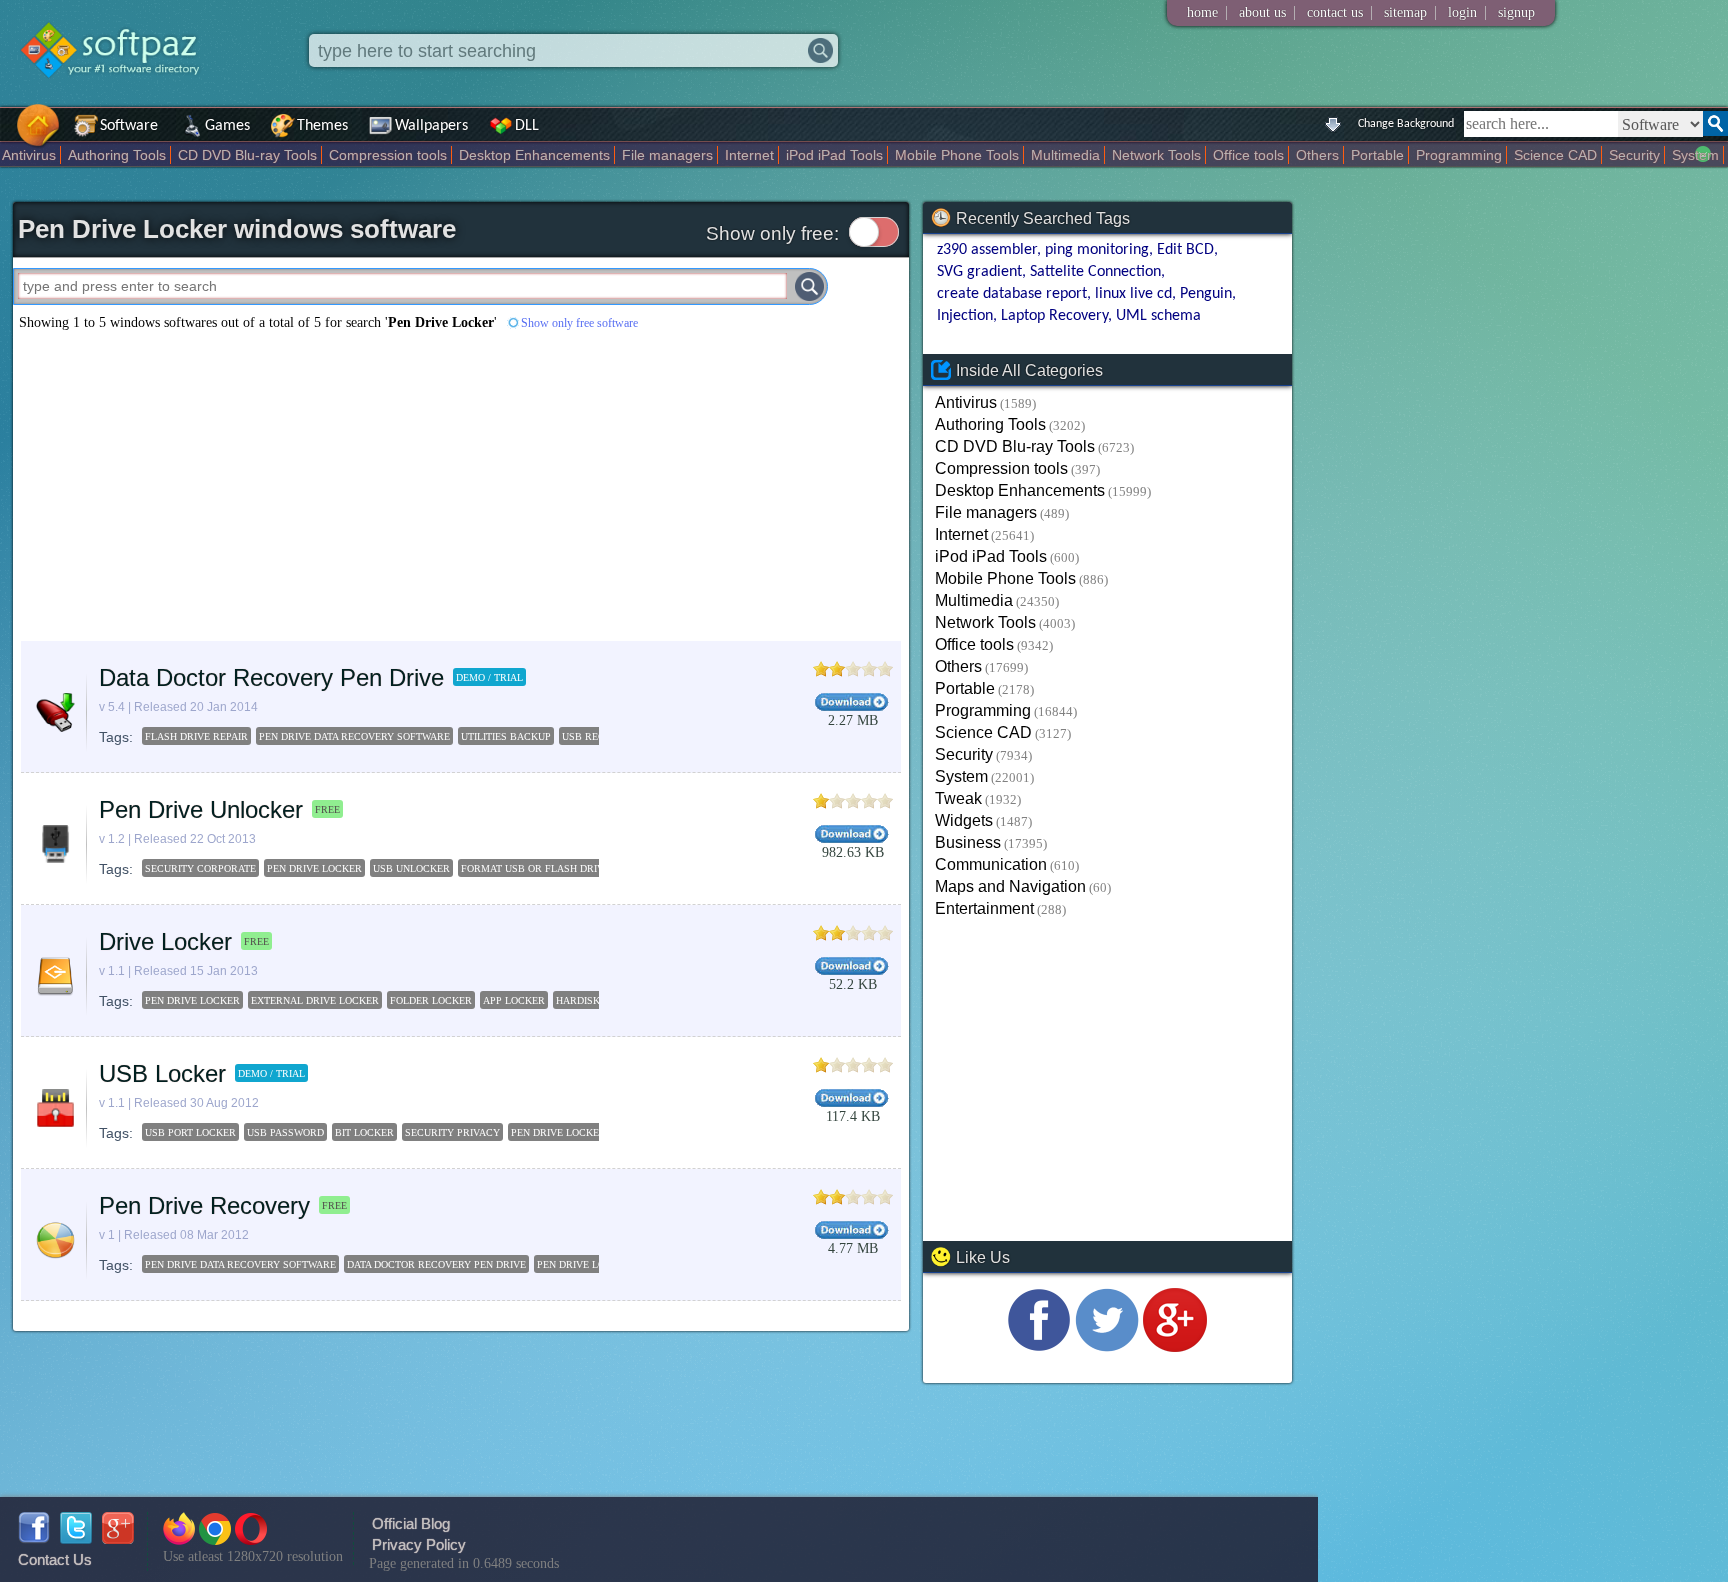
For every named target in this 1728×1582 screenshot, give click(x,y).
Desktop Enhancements (534, 155)
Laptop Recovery (1054, 316)
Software (129, 126)
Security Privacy (452, 1132)
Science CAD (1555, 155)
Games (227, 126)
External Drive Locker (315, 1000)
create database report (1012, 294)
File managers (667, 155)
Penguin (1206, 294)
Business (968, 842)
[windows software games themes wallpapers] (120, 94)
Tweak (958, 798)
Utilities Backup (506, 736)
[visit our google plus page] (1175, 1346)
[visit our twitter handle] (1107, 1346)
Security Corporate (200, 868)
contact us (1335, 12)
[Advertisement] (461, 486)
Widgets (964, 820)
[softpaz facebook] (34, 1538)
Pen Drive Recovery (204, 1205)
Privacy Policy (419, 1544)
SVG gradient (979, 272)
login (1462, 12)
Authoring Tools (117, 155)
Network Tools (1156, 155)
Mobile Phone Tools (957, 155)
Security (1634, 155)
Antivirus (29, 155)
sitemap (1405, 12)
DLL (527, 126)
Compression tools (388, 155)
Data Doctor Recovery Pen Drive (271, 677)
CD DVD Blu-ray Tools (247, 155)
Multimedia (1065, 155)
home (1202, 12)
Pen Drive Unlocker (201, 809)
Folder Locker (431, 1000)
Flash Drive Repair (196, 736)
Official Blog (411, 1523)
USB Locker (162, 1073)
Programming (1459, 155)
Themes (322, 126)
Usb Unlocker (411, 868)
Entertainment (984, 908)
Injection (965, 316)
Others (1317, 155)
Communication (991, 864)
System (1695, 155)
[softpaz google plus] (118, 1538)
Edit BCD (1185, 250)
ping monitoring (1097, 250)
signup (1516, 12)
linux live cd (1133, 294)
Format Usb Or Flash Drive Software (563, 868)
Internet (749, 155)
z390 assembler (987, 250)
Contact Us (55, 1559)
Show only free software (579, 323)
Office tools (1248, 155)
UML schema (1158, 316)
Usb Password (285, 1132)
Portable (1377, 155)
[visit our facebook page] (1039, 1346)
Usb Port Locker (190, 1132)
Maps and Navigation (1010, 886)
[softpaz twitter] (76, 1538)
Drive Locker (165, 941)
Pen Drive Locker (314, 868)
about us (1262, 12)
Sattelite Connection (1095, 272)
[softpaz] (7, 135)
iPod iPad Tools (834, 155)
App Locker (514, 1000)
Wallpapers (431, 126)
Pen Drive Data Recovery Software (354, 736)
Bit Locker (364, 1132)
